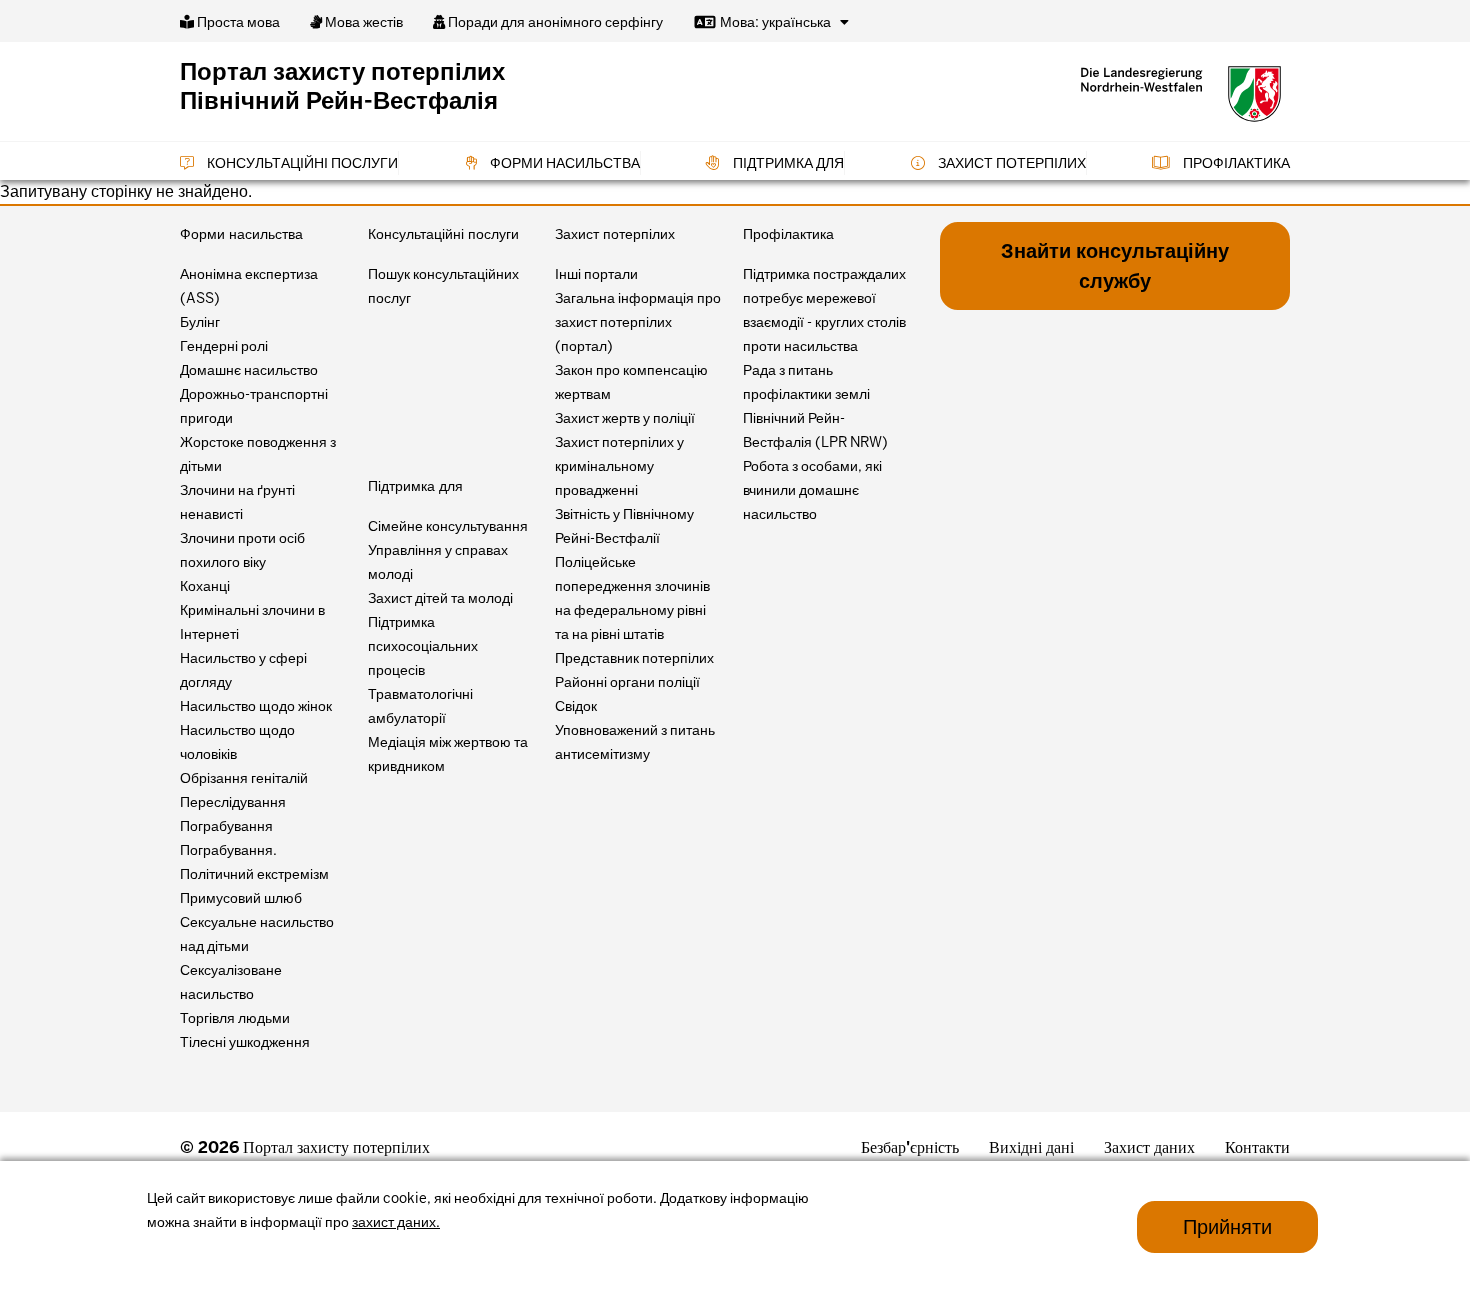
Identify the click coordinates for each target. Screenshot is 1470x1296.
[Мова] (844, 22)
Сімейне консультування (448, 526)
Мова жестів (362, 22)
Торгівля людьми (235, 1018)
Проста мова (237, 22)
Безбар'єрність (910, 1147)
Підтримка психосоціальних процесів (423, 646)
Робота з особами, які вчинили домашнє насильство (812, 490)
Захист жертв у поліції (625, 418)
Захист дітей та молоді (440, 598)
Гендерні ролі (224, 346)
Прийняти (1227, 1227)
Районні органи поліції (627, 682)
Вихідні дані (1031, 1147)
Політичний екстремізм (254, 874)
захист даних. (396, 1222)
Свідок (576, 706)
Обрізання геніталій (244, 778)
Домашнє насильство (249, 370)
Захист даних (1149, 1147)
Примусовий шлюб (241, 898)
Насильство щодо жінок (256, 706)
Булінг (200, 322)
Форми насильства (563, 163)
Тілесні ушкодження (245, 1042)
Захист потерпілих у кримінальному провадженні (619, 466)
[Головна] (1181, 94)
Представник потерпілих (634, 658)
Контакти (1257, 1147)
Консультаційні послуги (301, 163)
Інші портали (596, 274)
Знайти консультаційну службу (1115, 266)
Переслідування (233, 802)
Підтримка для (787, 163)
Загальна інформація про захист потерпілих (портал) (638, 322)
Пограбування (226, 826)
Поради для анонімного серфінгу (554, 22)
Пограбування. (228, 850)
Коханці (205, 586)
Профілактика (1235, 163)
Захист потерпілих (1010, 163)
